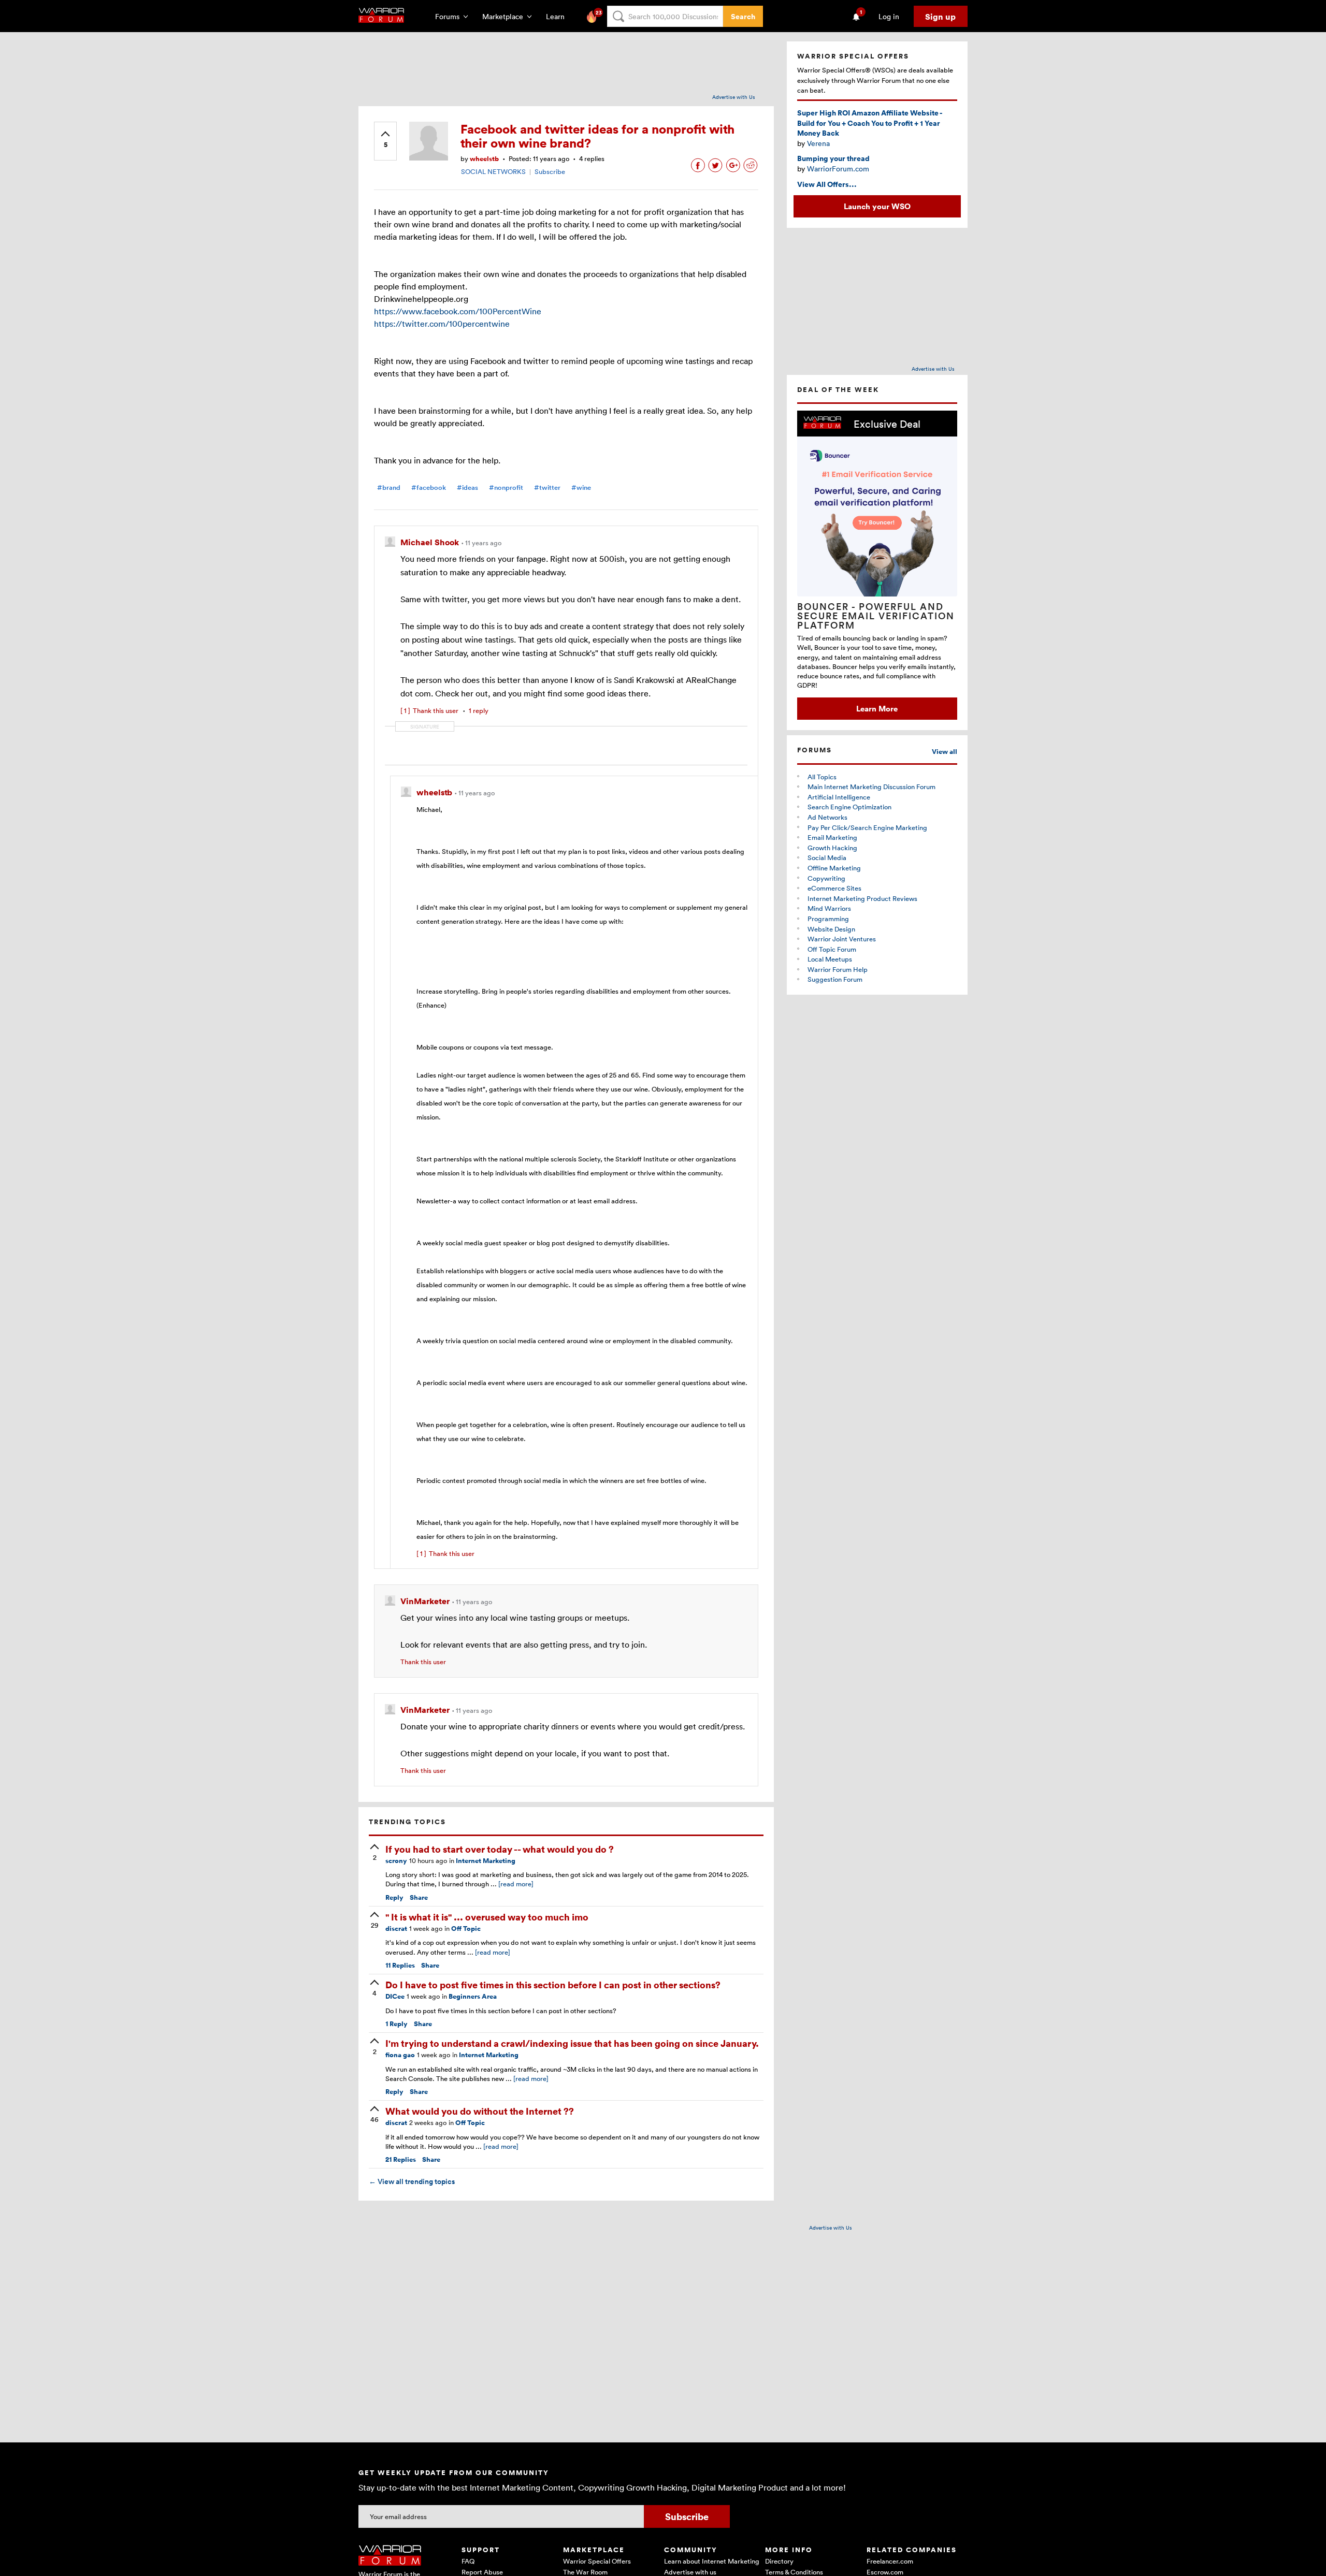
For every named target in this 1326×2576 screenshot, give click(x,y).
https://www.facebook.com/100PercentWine (458, 311)
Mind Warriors (829, 908)
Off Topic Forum (832, 949)
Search (743, 16)
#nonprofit (506, 487)
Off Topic (466, 1929)
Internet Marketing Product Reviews (862, 898)
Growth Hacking (832, 848)
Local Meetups (830, 959)
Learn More (877, 708)
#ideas (467, 487)
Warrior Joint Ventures (842, 939)
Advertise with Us (734, 97)
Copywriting (826, 878)
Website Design (831, 929)
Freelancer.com (890, 2561)
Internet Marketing (486, 1861)
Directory (779, 2561)
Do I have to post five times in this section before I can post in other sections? (553, 1984)
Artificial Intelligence (839, 797)
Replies (400, 1965)
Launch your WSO (877, 206)
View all (945, 752)
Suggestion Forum (835, 979)
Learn (558, 16)
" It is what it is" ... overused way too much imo (487, 1917)
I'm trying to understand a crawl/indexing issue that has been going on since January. (572, 2043)
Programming (828, 919)
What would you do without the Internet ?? (480, 2111)
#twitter (547, 487)
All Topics (822, 777)
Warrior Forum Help (838, 969)
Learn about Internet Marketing (712, 2561)
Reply (394, 1897)
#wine (581, 487)
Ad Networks (827, 817)
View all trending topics (412, 2181)
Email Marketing (832, 837)
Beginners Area (473, 1996)
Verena (818, 143)
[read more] (516, 1884)
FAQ (468, 2561)
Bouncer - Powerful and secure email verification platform (876, 616)
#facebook (429, 487)
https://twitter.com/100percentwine (442, 324)
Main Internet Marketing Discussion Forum (871, 787)
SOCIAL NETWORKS (493, 171)
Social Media (827, 857)
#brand (389, 487)
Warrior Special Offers (597, 2561)
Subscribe (550, 171)
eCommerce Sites (834, 888)
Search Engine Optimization (849, 807)
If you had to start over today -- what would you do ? (500, 1849)
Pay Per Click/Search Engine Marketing (867, 827)
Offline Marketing (834, 868)
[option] (877, 565)
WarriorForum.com (838, 169)
